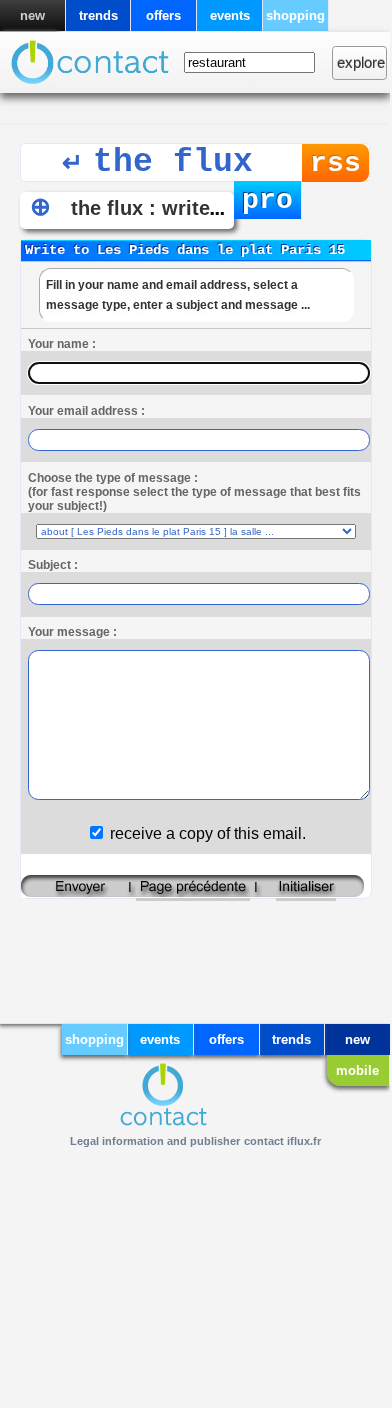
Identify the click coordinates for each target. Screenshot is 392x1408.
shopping (295, 15)
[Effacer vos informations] (306, 892)
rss (335, 163)
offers (163, 15)
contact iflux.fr (282, 1141)
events (230, 15)
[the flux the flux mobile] (90, 69)
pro (267, 200)
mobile (357, 1070)
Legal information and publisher (155, 1141)
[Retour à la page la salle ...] (193, 892)
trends (98, 15)
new (32, 15)
